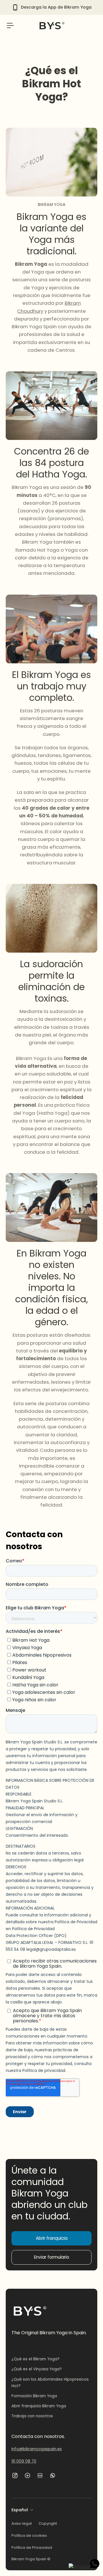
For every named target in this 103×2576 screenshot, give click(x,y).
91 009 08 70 (24, 2461)
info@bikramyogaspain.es (37, 2449)
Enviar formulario (52, 2257)
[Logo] (51, 25)
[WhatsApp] (53, 2475)
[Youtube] (27, 2475)
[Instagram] (15, 2475)
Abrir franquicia (52, 2238)
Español (20, 2510)
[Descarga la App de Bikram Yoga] (52, 7)
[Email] (40, 2475)
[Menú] (10, 25)
